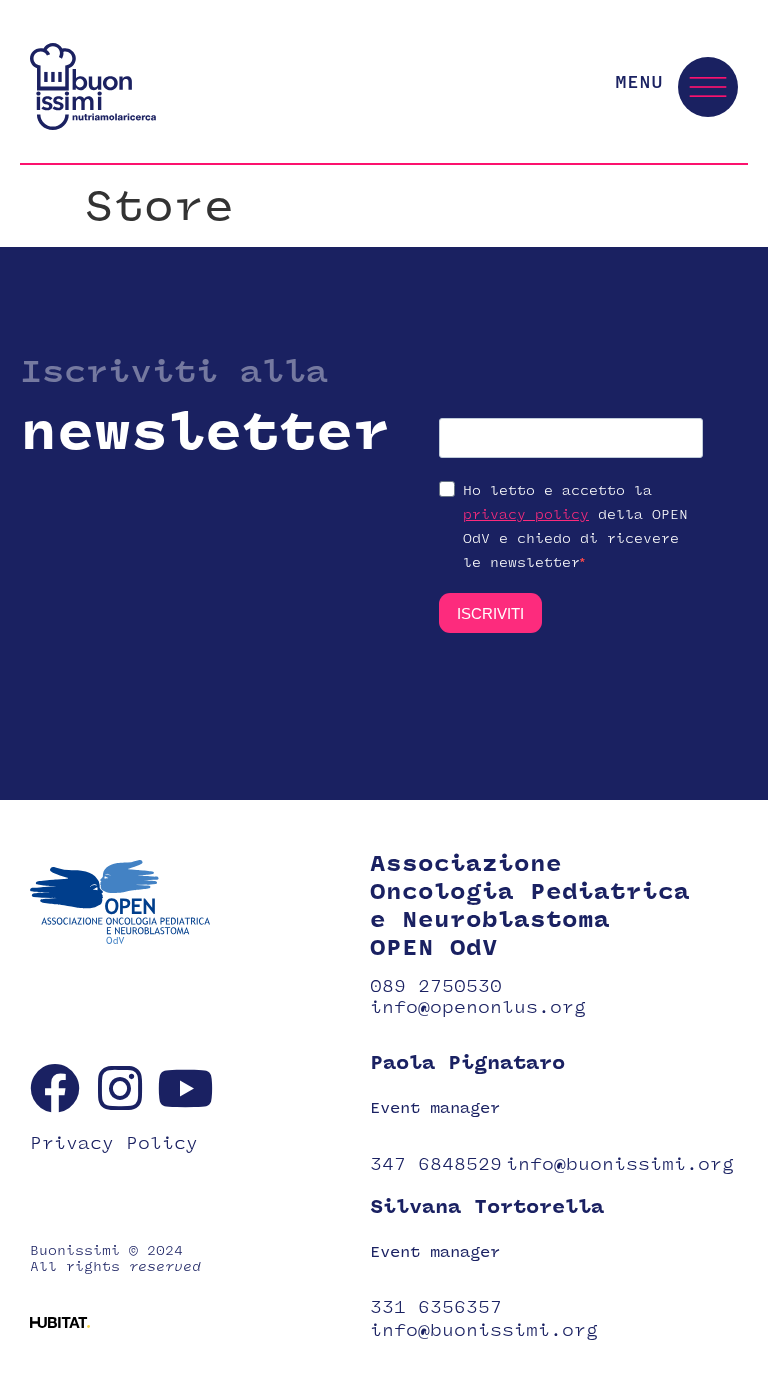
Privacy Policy (114, 1143)
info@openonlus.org (478, 1007)
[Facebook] (55, 1088)
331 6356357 (436, 1307)
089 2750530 (436, 986)
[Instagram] (120, 1088)
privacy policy (526, 515)
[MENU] (708, 87)
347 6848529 (436, 1164)
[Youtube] (185, 1088)
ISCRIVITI (490, 613)
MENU (639, 82)
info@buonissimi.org (620, 1164)
